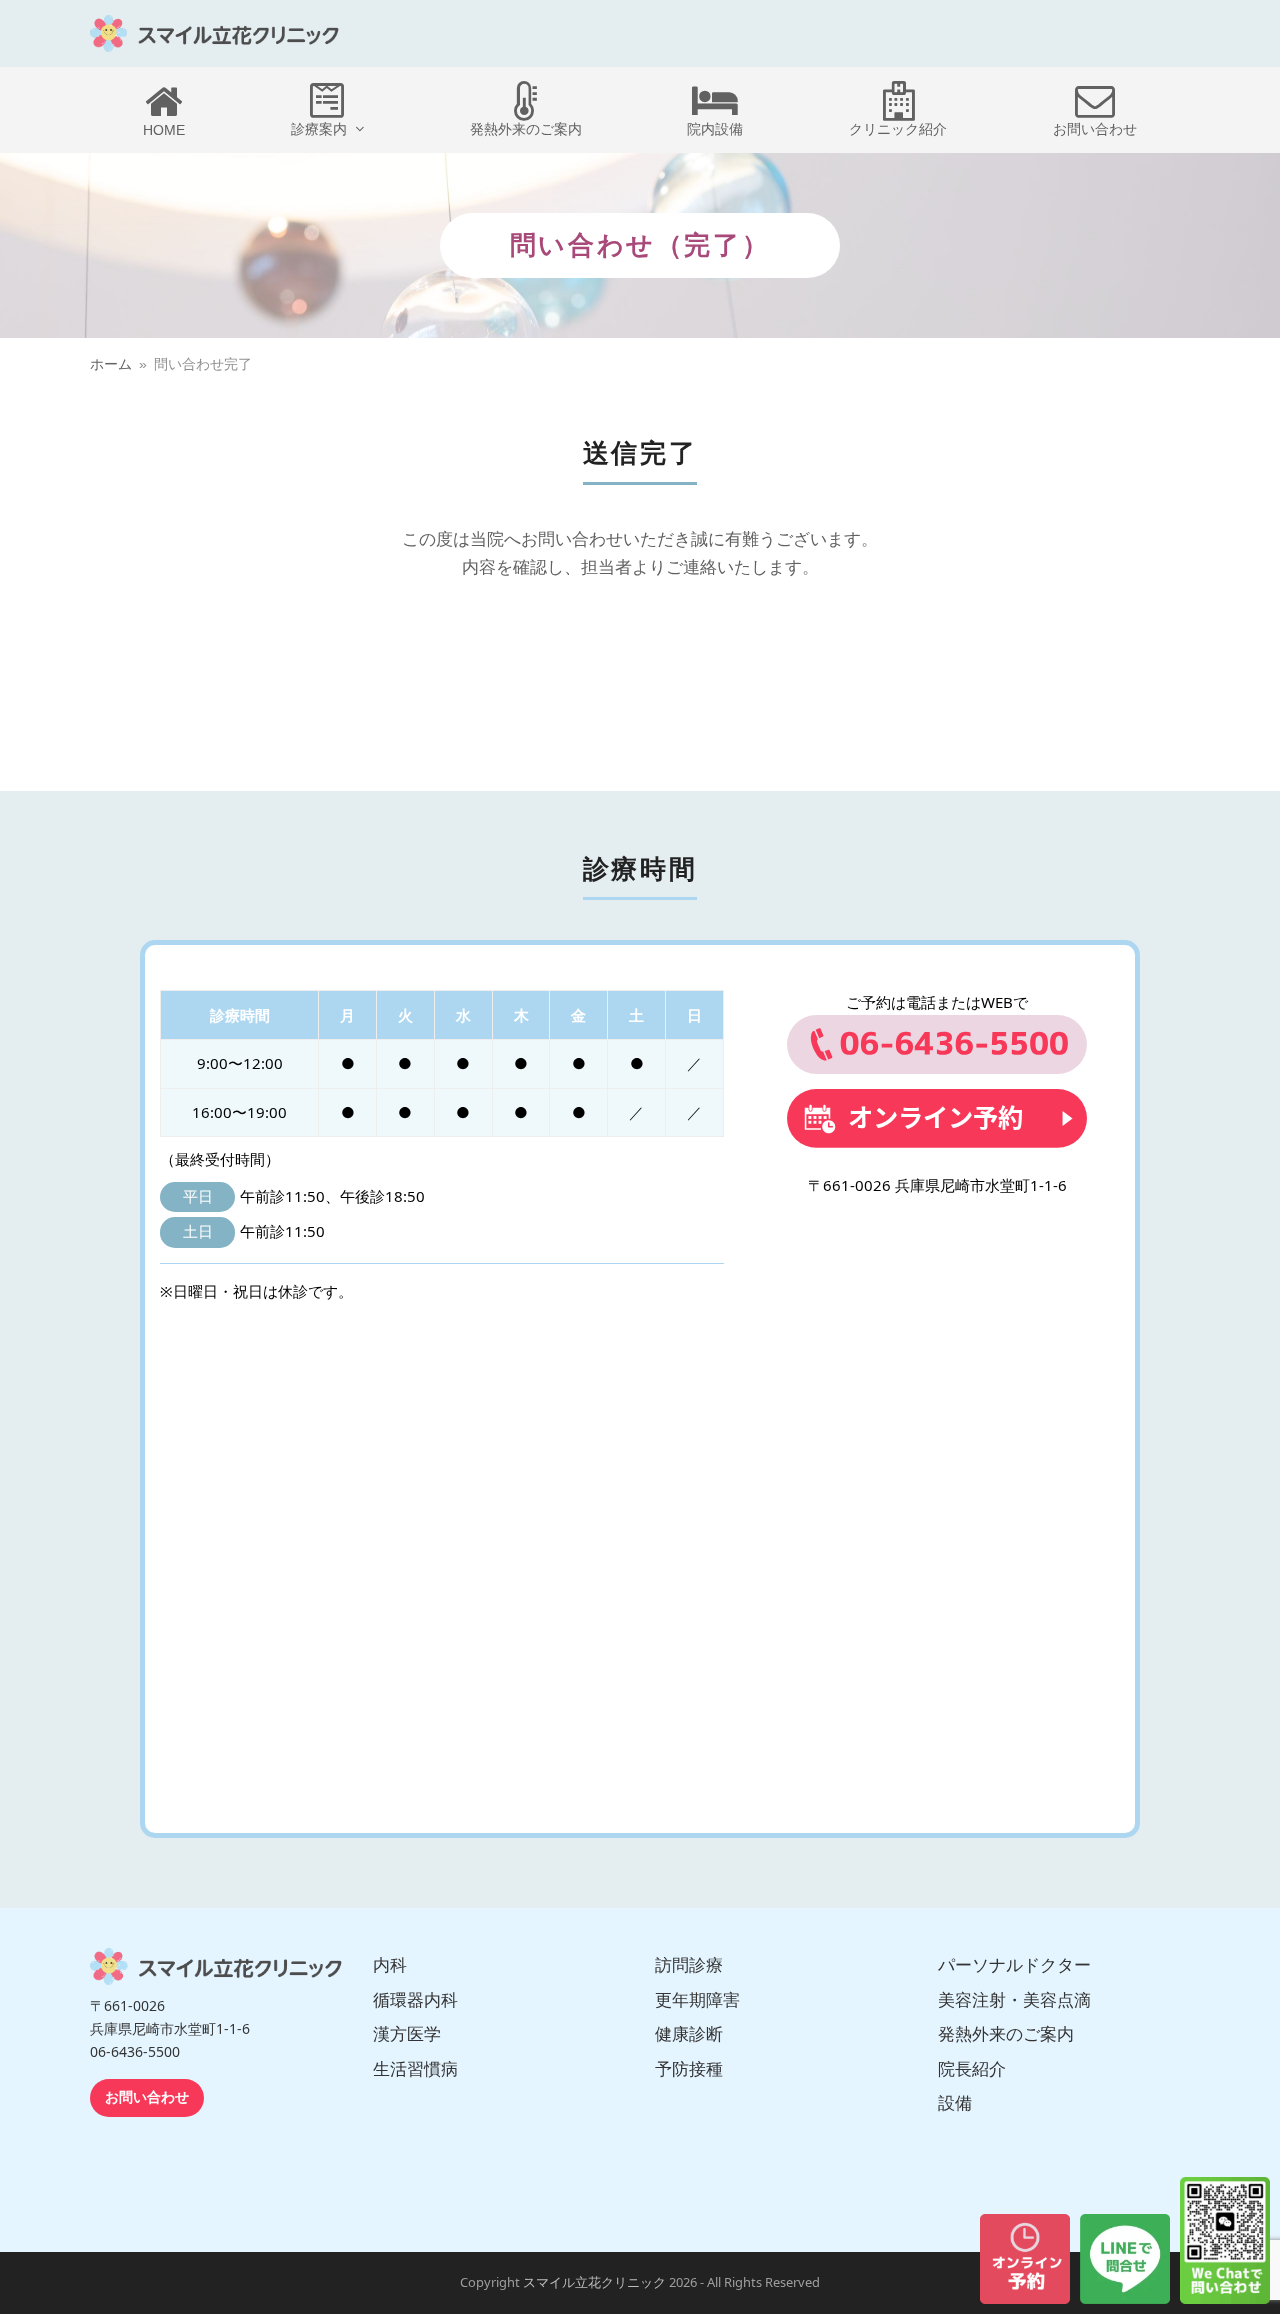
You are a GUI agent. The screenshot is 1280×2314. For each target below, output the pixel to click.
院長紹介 (972, 2069)
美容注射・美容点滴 (1014, 2000)
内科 (390, 1965)
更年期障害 (697, 2000)
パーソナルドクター (1014, 1965)
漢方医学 (407, 2034)
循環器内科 (415, 2000)
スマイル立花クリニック (594, 2282)
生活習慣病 (415, 2069)
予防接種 (689, 2069)
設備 (955, 2103)
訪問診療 (689, 1965)
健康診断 (689, 2034)
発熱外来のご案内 (1006, 2034)
